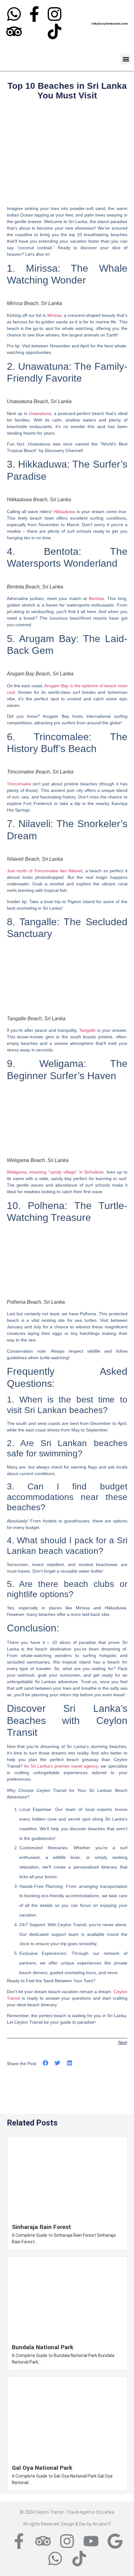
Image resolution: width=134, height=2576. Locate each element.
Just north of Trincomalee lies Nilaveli (45, 871)
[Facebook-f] (34, 14)
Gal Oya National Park (42, 2468)
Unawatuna (40, 413)
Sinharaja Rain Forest (41, 2227)
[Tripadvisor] (14, 31)
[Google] (115, 2541)
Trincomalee (19, 784)
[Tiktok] (55, 31)
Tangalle (87, 1030)
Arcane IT (102, 2524)
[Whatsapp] (14, 14)
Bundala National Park (43, 2347)
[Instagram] (55, 14)
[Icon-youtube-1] (34, 31)
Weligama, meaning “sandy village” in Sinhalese (55, 1172)
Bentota (96, 598)
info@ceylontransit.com (110, 24)
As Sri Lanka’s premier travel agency (61, 1766)
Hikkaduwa (64, 512)
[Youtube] (91, 2541)
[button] (126, 59)
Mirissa (54, 315)
